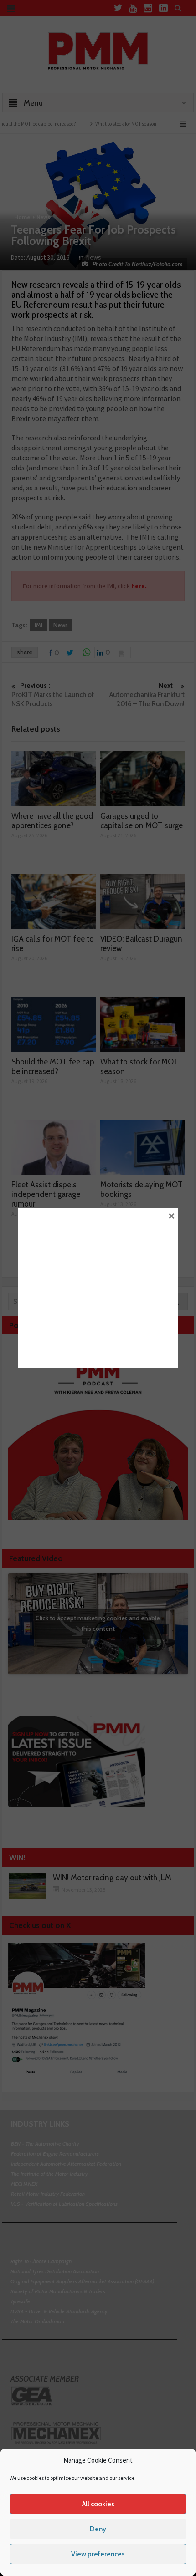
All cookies (98, 2504)
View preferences (98, 2554)
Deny (98, 2529)
